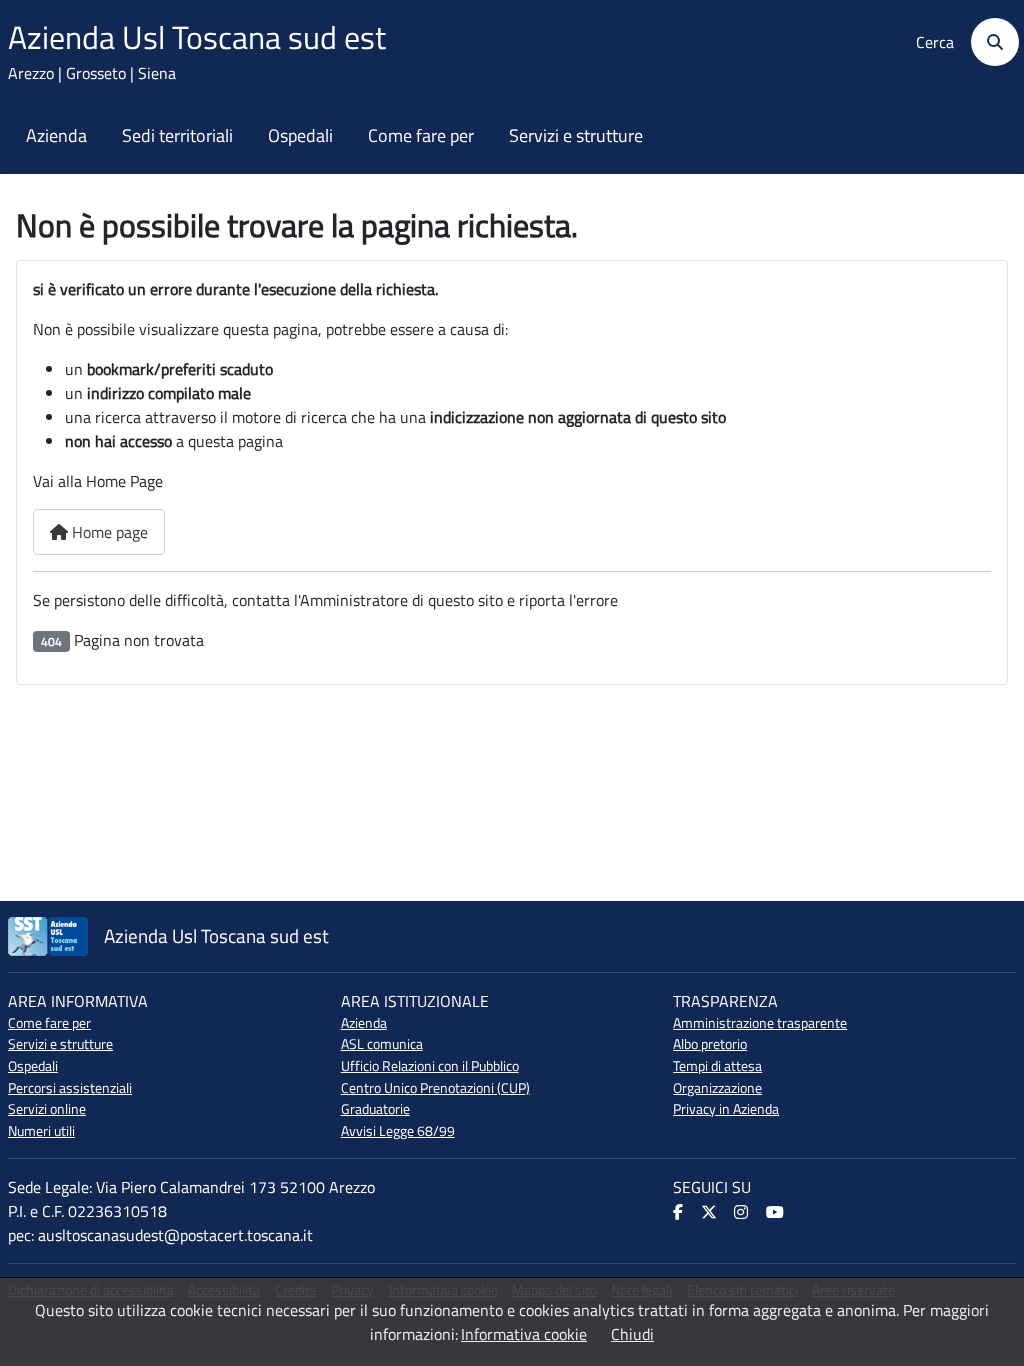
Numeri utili (41, 1131)
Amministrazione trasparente (760, 1023)
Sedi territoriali (177, 136)
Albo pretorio (710, 1044)
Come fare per (421, 136)
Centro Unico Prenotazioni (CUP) (435, 1088)
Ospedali (300, 136)
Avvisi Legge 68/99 (398, 1131)
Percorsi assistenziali (70, 1088)
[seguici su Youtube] (776, 1213)
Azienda (56, 136)
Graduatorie (375, 1109)
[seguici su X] (710, 1213)
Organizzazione (717, 1088)
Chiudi (632, 1334)
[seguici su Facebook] (679, 1213)
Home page (108, 532)
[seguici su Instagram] (742, 1213)
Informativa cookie (524, 1334)
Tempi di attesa (717, 1066)
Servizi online (47, 1109)
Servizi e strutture (576, 136)
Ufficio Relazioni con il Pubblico (430, 1066)
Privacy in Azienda (726, 1109)
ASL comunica (382, 1044)
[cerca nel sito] (988, 42)
